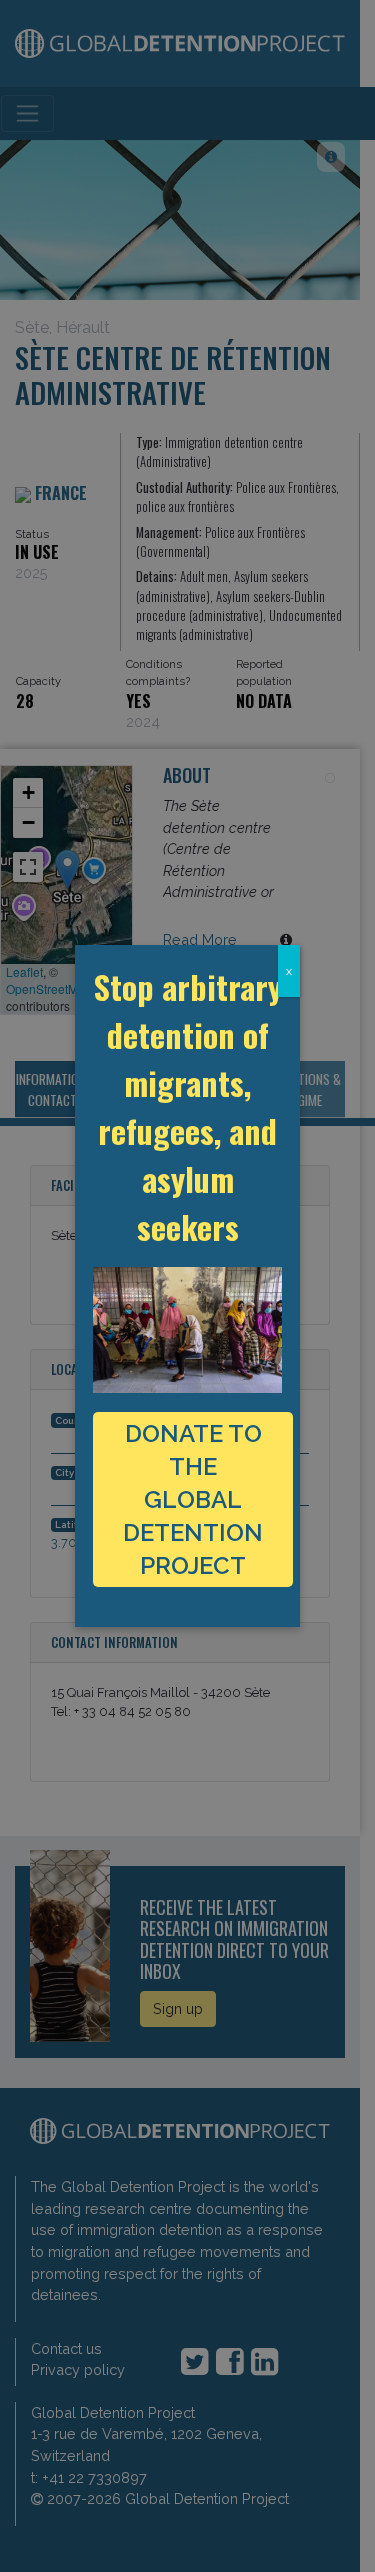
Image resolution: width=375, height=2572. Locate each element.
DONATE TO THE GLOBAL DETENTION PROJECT (193, 1499)
